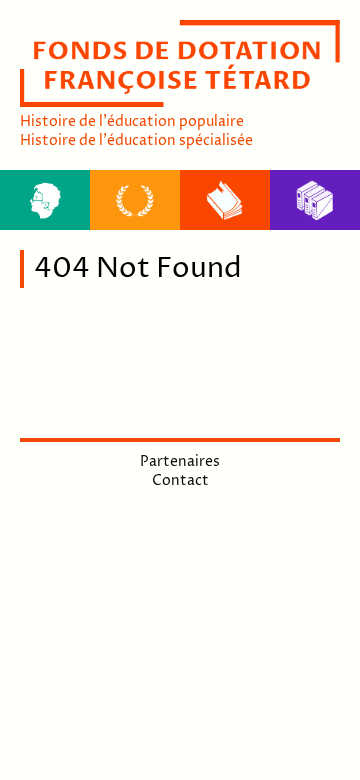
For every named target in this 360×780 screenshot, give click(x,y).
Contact (180, 480)
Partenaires (180, 461)
